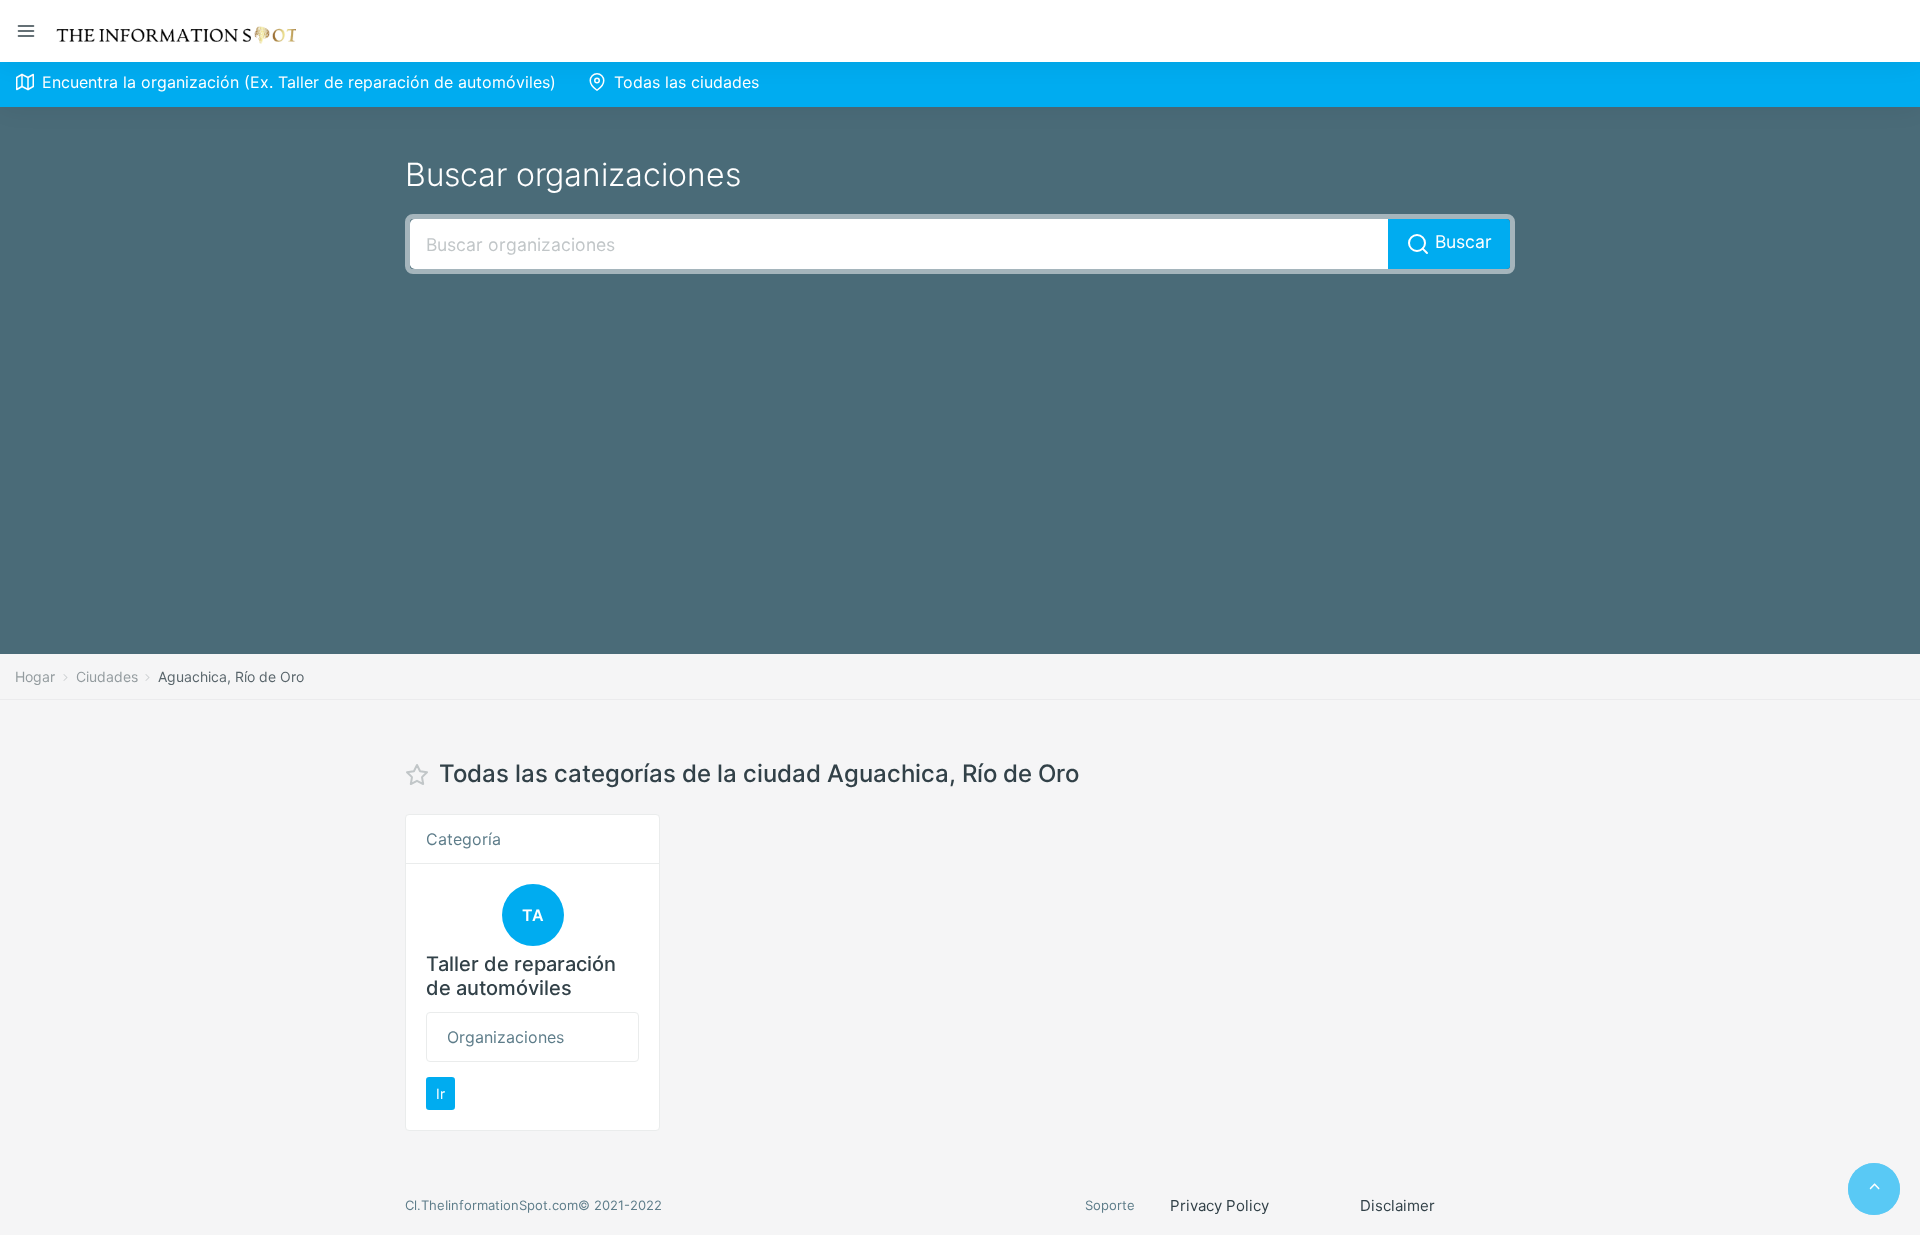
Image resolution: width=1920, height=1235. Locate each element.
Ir (440, 1093)
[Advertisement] (960, 434)
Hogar (35, 676)
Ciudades (107, 676)
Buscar (1461, 241)
